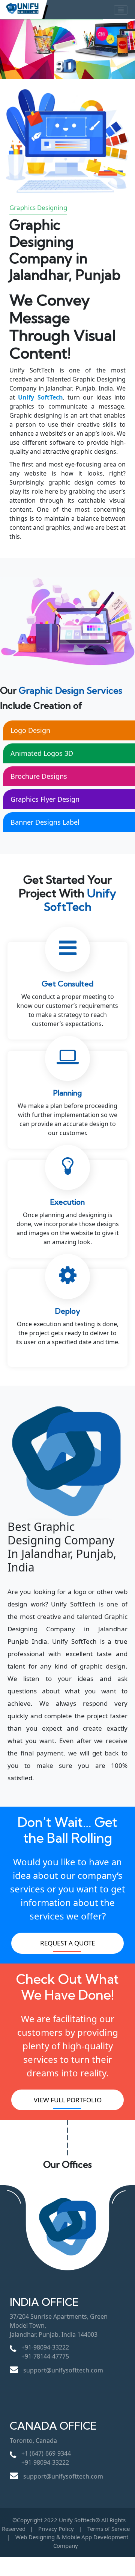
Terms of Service (109, 2529)
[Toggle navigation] (121, 10)
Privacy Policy (56, 2529)
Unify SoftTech (40, 397)
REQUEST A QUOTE (67, 1943)
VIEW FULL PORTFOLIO (68, 2100)
